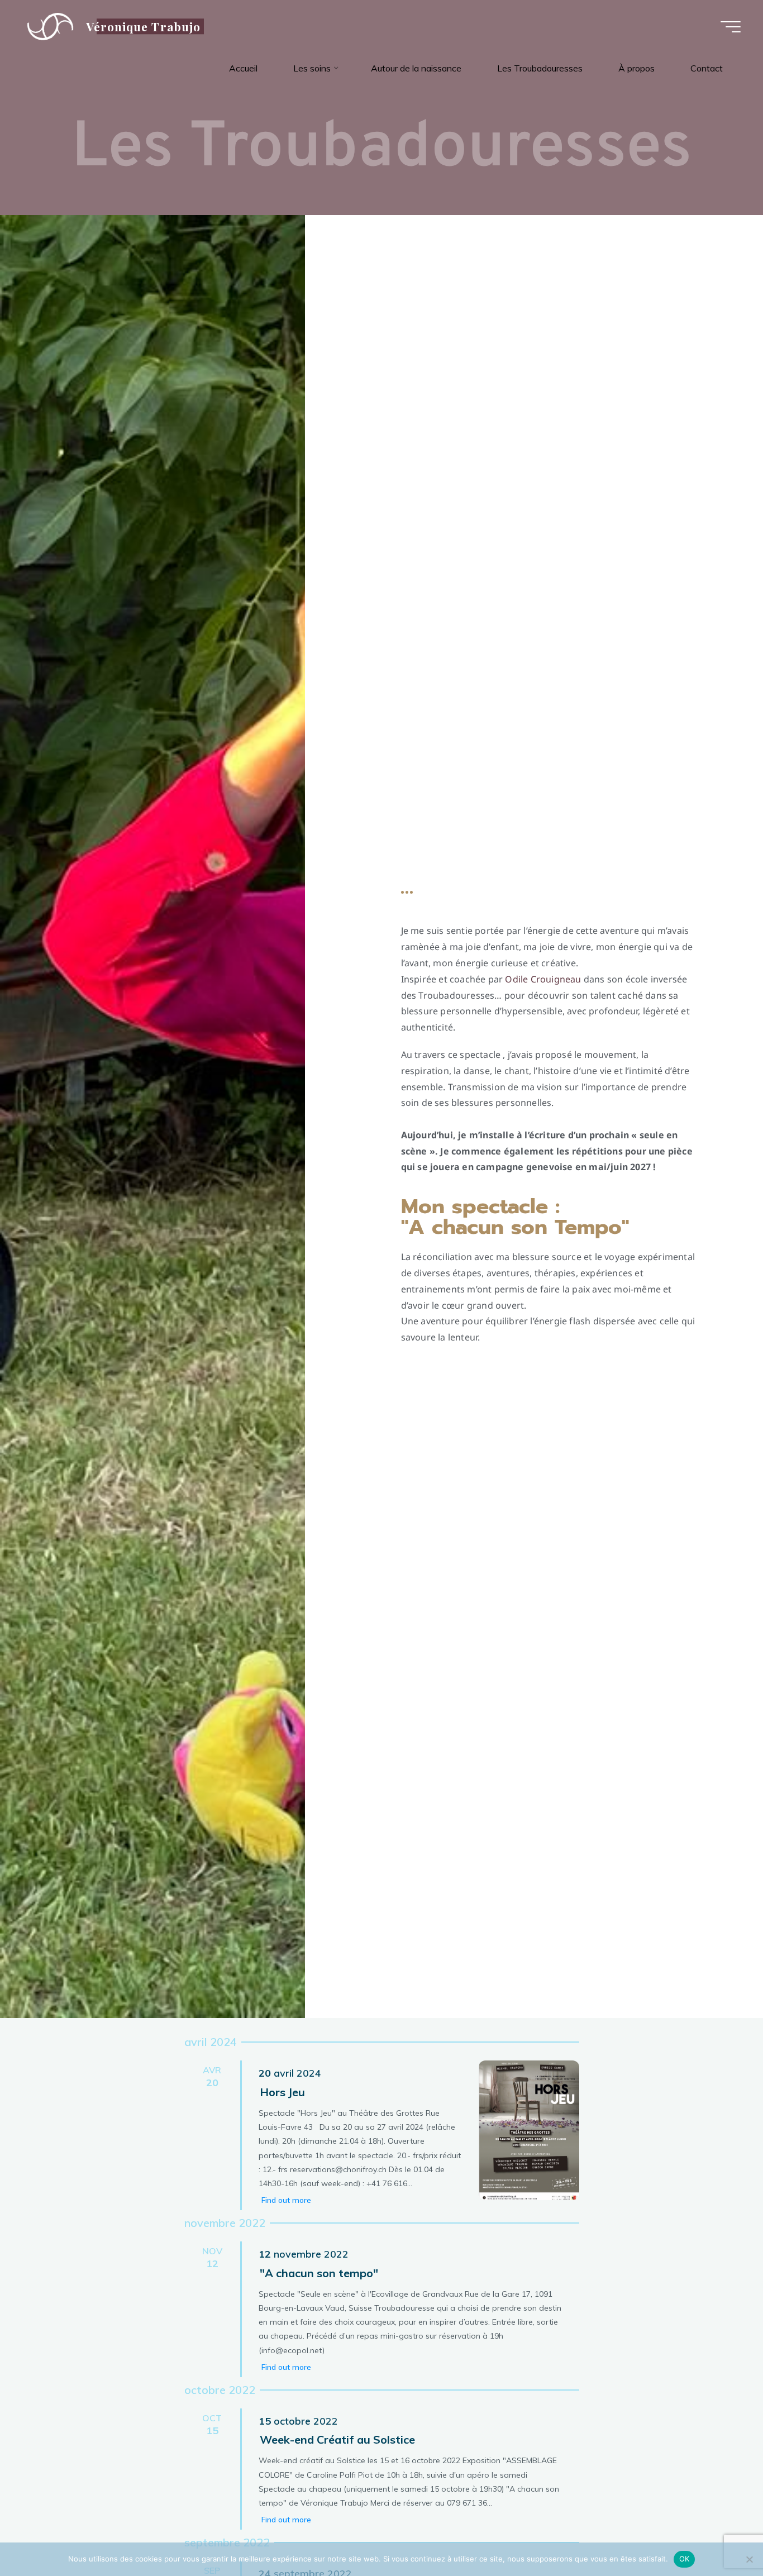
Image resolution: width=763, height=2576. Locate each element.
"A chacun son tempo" (319, 2273)
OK (685, 2559)
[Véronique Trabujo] (50, 26)
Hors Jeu (282, 2092)
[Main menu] (731, 27)
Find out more (286, 2200)
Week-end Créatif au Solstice (337, 2439)
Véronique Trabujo (143, 26)
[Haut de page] (719, 2532)
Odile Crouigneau (543, 979)
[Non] (749, 2559)
